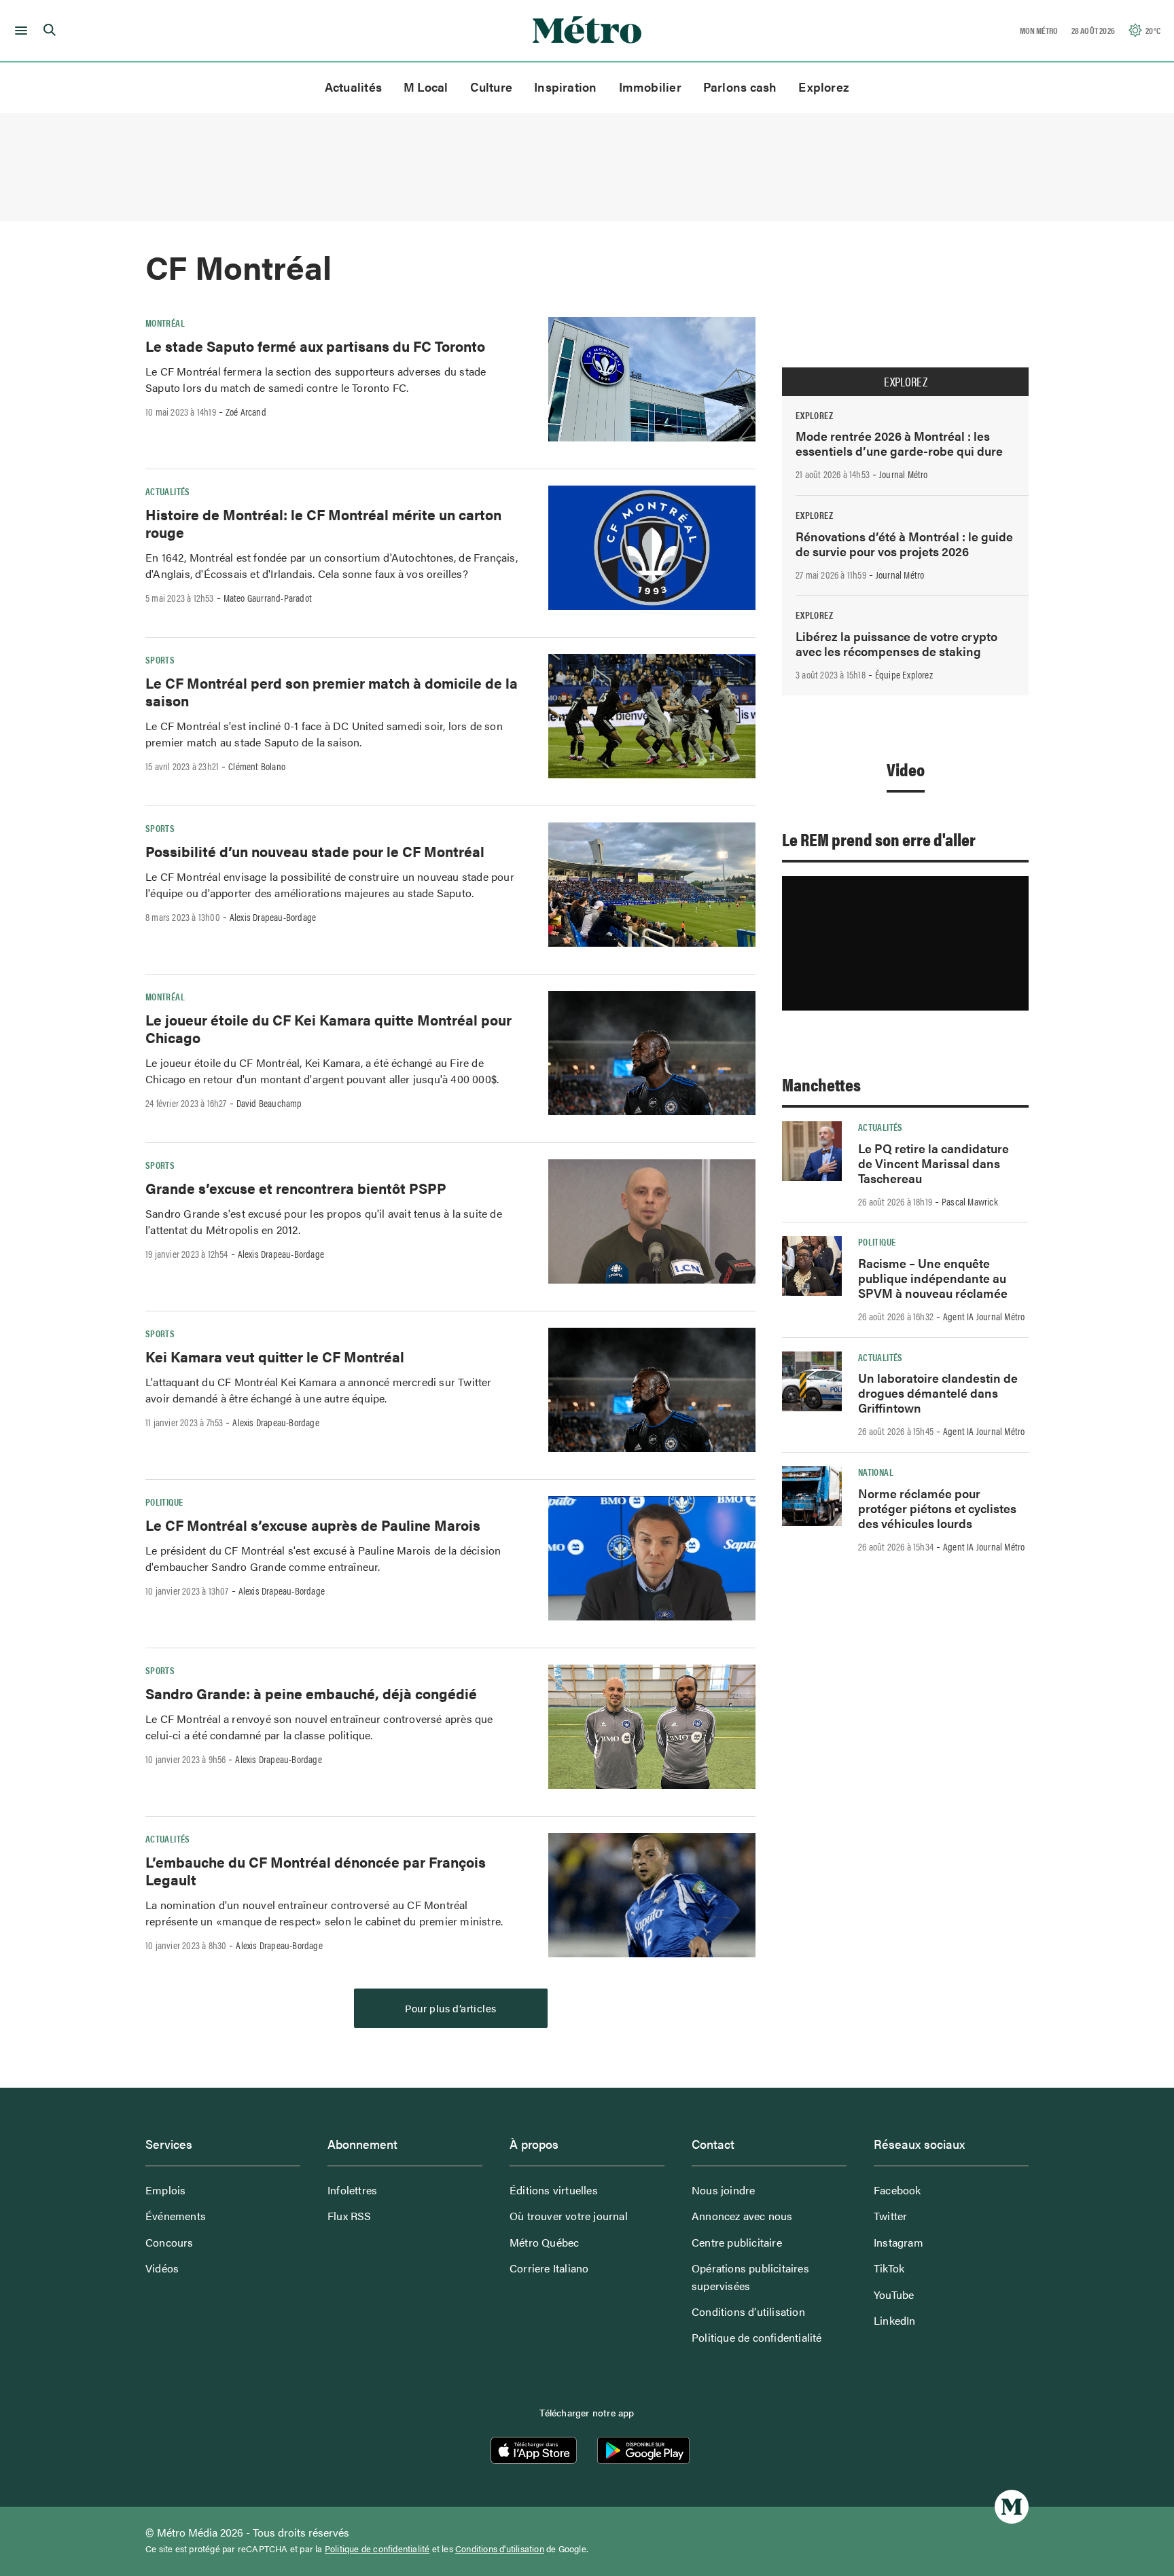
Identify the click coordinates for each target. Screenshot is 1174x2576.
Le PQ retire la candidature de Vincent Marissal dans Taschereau (933, 1163)
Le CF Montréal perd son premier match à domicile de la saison (332, 691)
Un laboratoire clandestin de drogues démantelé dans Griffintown (938, 1393)
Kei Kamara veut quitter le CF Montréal (275, 1356)
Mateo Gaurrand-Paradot (268, 598)
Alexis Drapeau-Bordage (273, 917)
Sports (160, 659)
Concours (170, 2242)
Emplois (165, 2190)
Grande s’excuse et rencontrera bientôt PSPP (296, 1188)
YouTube (894, 2294)
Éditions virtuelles (554, 2190)
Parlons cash (740, 87)
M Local (426, 87)
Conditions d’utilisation (748, 2311)
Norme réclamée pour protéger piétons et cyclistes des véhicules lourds (937, 1508)
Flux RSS (350, 2216)
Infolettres (352, 2190)
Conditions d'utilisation (500, 2549)
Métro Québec (544, 2242)
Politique (164, 1502)
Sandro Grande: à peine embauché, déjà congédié (311, 1693)
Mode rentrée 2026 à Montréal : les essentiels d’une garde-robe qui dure (899, 443)
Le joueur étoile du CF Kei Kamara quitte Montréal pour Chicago (328, 1028)
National (876, 1472)
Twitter (890, 2216)
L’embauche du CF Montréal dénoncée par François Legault (316, 1870)
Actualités (353, 87)
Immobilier (650, 87)
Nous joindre (723, 2190)
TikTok (889, 2268)
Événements (176, 2216)
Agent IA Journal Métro (984, 1316)
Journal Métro (904, 474)
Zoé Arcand (246, 412)
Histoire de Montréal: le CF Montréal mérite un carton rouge (323, 523)
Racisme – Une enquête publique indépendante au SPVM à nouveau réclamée (933, 1278)
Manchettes (821, 1084)
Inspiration (565, 87)
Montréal (165, 323)
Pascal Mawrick (970, 1201)
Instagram (899, 2242)
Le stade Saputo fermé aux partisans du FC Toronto (315, 346)
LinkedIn (895, 2320)
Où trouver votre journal (569, 2216)
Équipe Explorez (904, 674)
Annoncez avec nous (742, 2216)
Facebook (897, 2190)
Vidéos (162, 2268)
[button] (19, 31)
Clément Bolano (257, 766)
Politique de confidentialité (757, 2337)
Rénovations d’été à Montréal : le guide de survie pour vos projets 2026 (904, 544)
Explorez (824, 87)
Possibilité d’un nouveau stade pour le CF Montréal (315, 851)
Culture (492, 87)
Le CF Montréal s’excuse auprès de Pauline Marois (313, 1525)
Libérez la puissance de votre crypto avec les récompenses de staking (896, 643)
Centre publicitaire (737, 2242)
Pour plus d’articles (451, 2008)
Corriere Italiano (549, 2268)
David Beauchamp (269, 1103)
